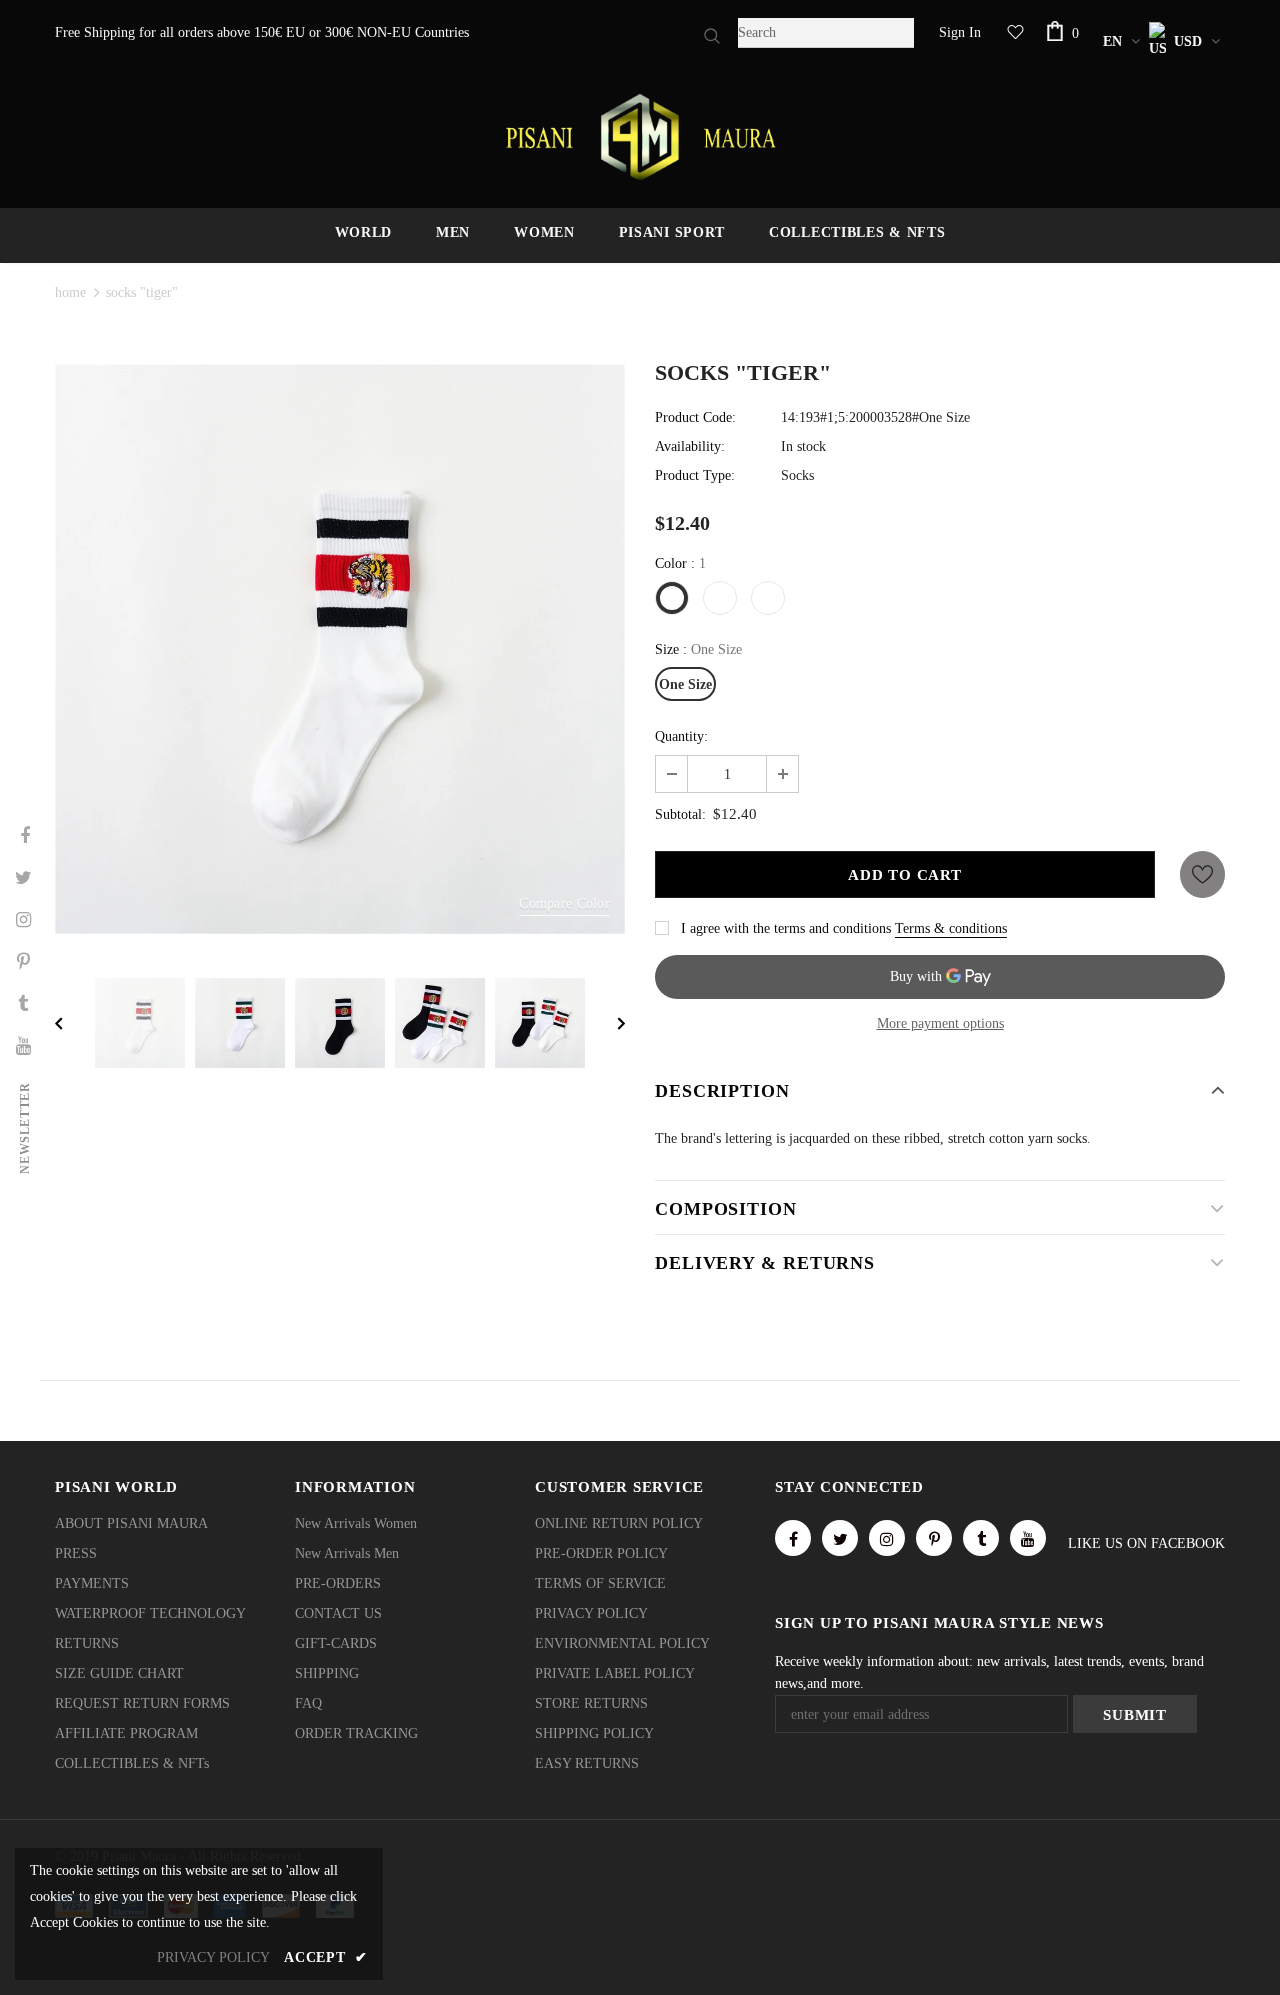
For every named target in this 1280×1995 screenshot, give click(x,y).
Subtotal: (680, 814)
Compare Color (564, 903)
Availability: (690, 446)
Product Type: (695, 475)
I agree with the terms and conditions (786, 928)
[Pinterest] (934, 1538)
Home (70, 292)
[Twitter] (840, 1538)
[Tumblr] (981, 1538)
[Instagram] (887, 1538)
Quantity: (681, 736)
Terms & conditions (951, 928)
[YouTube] (1028, 1538)
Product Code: (695, 417)
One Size (685, 684)
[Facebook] (793, 1538)
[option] (340, 649)
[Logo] (640, 137)
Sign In (960, 32)
